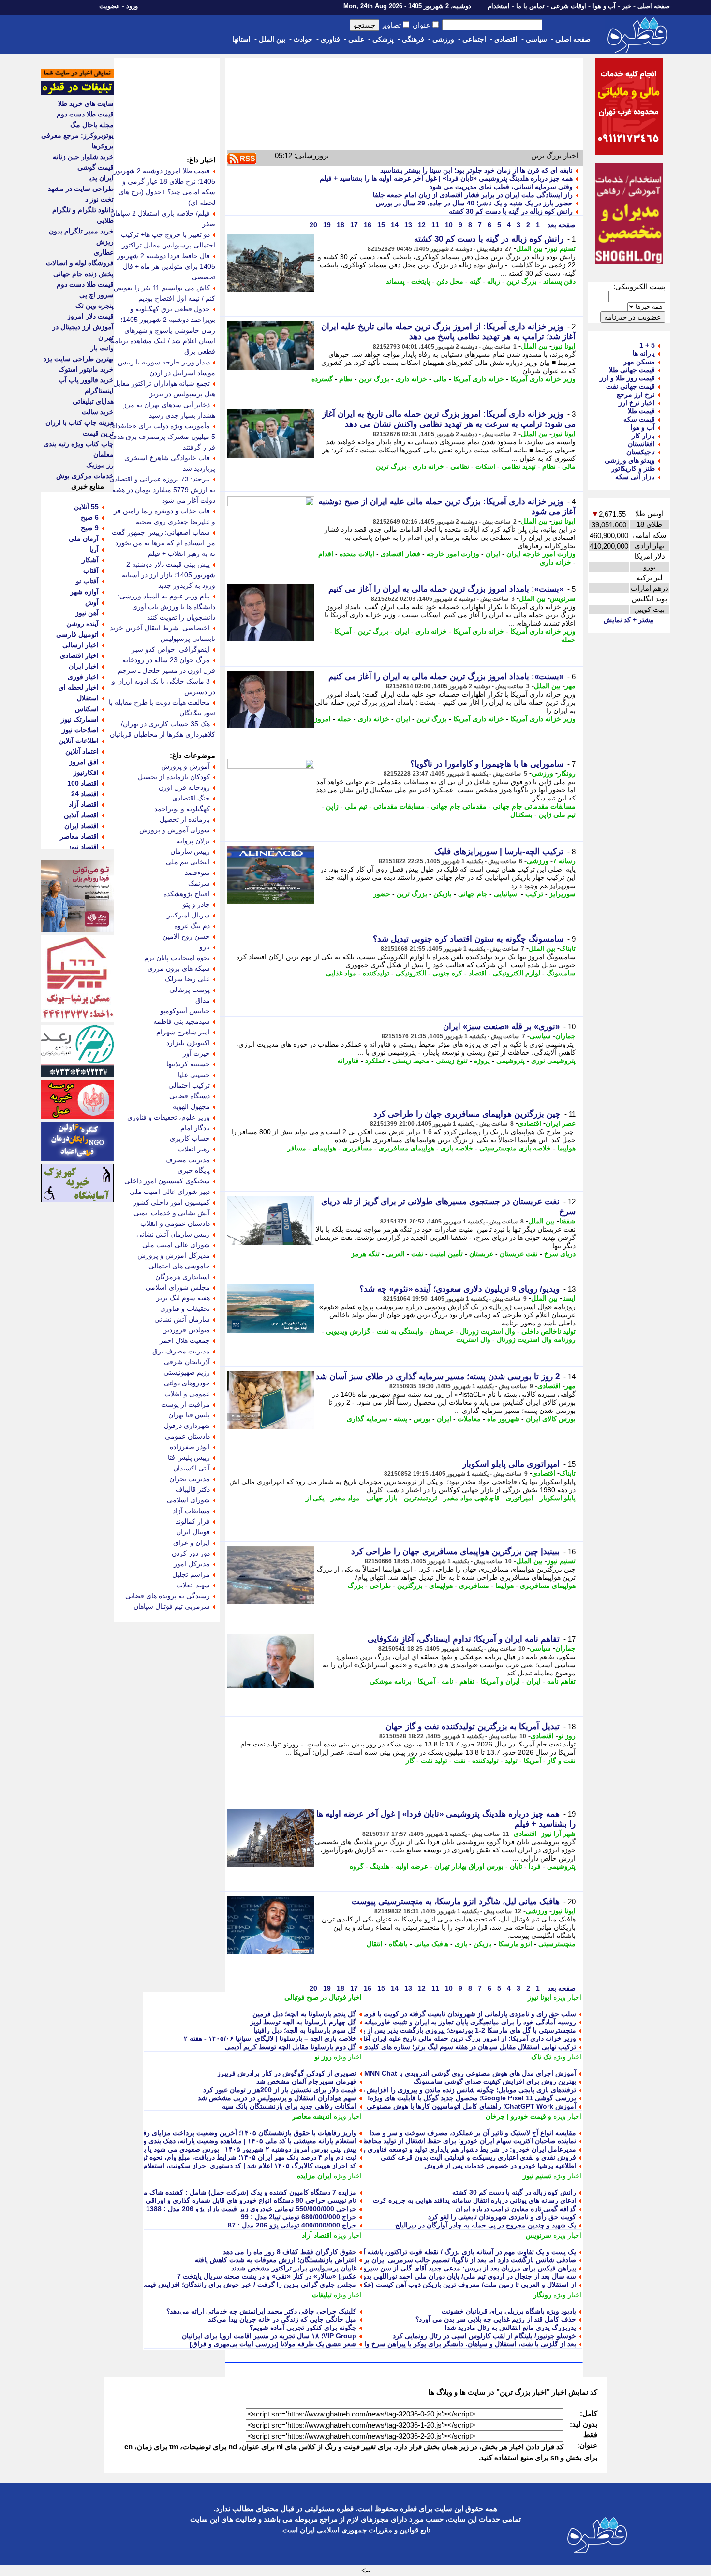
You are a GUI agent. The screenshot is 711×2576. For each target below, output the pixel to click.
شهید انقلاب (193, 1585)
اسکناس (87, 709)
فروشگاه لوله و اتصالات (80, 263)
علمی (356, 39)
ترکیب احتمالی (189, 1085)
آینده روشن (82, 624)
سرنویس (563, 598)
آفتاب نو (87, 581)
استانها (241, 39)
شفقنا (567, 1221)
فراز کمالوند (193, 1521)
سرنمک (199, 883)
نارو (205, 947)
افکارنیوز (86, 772)
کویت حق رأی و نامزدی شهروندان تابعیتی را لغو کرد (502, 2217)
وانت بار (102, 348)
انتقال (375, 1944)
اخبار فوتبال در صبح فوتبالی (323, 1997)
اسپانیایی (506, 894)
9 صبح (90, 528)
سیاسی (536, 39)
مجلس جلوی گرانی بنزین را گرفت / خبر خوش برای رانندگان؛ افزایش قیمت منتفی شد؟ (232, 2285)
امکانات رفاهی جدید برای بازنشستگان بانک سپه (289, 2106)
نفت (417, 1254)
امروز (323, 719)
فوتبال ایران (193, 1532)
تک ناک (541, 2057)
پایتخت (421, 281)
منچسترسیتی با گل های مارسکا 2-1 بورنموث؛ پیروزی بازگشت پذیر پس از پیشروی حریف (450, 2030)
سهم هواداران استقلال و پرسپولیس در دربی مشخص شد (277, 2098)
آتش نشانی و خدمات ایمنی (172, 1213)
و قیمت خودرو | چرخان (518, 2116)
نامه (447, 1681)
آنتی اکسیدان (192, 1468)
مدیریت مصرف (188, 1160)
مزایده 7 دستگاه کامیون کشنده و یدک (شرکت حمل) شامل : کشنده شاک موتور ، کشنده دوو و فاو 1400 (209, 2192)
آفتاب (91, 570)
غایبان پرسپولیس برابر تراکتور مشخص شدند (294, 2268)
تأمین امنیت (446, 1254)
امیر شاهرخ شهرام (183, 1032)
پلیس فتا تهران (189, 1415)
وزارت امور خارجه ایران (541, 554)
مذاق (203, 1000)
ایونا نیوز (564, 346)
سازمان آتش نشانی (182, 1319)
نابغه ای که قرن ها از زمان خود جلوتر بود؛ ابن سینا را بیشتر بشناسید (476, 170)
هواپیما (566, 1148)
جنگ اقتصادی (191, 798)
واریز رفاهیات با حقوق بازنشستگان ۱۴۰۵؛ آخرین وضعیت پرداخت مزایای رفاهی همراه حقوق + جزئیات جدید (204, 2133)
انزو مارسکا (515, 1944)
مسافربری (357, 1148)
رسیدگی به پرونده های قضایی (168, 1596)
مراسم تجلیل (191, 1574)
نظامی (460, 466)
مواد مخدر (345, 1498)
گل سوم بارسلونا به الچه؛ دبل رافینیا (305, 2030)
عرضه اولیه (412, 1866)
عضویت (110, 6)
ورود (132, 6)
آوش (92, 602)
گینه (475, 281)
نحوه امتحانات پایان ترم (177, 958)
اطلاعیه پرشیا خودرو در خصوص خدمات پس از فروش (500, 2166)
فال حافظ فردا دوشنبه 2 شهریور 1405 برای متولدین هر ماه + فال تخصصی (166, 266)
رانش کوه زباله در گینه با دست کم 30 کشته (511, 211)
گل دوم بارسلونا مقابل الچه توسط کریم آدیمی (291, 2047)
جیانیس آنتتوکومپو (185, 1011)
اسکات (485, 466)
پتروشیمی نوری (553, 1061)
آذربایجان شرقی (187, 1362)
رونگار (567, 773)
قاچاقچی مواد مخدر (472, 1498)
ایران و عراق (192, 1543)
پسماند (395, 281)
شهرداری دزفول (187, 1426)
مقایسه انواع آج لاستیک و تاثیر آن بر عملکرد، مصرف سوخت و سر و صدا (473, 2133)
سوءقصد (197, 873)
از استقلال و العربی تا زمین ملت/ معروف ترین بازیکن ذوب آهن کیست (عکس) (464, 2285)
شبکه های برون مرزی (179, 968)
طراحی (380, 1586)
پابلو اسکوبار (558, 1498)
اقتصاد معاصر (79, 836)
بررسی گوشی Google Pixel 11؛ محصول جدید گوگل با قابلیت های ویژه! (472, 2098)
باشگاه (398, 1944)
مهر (570, 686)
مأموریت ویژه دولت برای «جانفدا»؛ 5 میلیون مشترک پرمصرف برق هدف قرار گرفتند (163, 437)
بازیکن (443, 894)
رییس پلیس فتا (189, 1457)
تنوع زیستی (452, 1061)
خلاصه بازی (457, 1148)
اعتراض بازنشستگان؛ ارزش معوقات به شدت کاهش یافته (276, 2260)
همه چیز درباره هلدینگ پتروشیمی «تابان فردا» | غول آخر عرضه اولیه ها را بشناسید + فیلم (446, 178)
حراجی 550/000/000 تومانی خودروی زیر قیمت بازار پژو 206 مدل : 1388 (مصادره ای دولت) (224, 2209)
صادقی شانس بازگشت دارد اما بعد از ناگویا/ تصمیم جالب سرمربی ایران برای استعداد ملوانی (444, 2260)
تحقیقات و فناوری (185, 1309)
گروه (357, 1866)
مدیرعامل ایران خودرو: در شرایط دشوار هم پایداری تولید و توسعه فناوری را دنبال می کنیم (448, 2149)
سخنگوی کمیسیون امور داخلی (167, 1181)
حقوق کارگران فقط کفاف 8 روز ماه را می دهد (290, 2252)
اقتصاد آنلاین (81, 815)
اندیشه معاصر (312, 2116)
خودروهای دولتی (187, 1383)
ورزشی (443, 39)
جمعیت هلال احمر (185, 1340)
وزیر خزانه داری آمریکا (543, 379)
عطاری (104, 252)
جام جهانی (473, 894)
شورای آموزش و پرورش (175, 830)
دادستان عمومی (187, 1436)
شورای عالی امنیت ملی (176, 1245)
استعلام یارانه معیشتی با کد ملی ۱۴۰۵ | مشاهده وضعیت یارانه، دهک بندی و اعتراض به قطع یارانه (219, 2141)
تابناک (568, 948)
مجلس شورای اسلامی (178, 1287)
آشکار (90, 560)
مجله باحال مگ (92, 125)
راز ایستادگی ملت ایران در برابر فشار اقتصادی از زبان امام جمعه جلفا (473, 195)
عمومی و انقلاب (187, 1394)
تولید (511, 1761)
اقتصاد (478, 973)
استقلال (88, 698)
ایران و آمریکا (500, 1681)
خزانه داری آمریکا (479, 379)
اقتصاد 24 (85, 794)
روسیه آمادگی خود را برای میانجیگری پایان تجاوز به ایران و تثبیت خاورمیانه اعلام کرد (456, 2022)
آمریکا (343, 631)
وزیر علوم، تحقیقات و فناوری (169, 1117)
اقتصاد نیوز (83, 847)
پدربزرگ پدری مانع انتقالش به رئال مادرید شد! (510, 2328)
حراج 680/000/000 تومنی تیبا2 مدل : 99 (299, 2217)
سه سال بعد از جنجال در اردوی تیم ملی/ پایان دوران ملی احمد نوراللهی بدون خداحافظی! (450, 2276)
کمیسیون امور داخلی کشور (171, 1202)
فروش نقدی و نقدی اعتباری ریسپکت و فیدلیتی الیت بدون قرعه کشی (478, 2157)
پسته (400, 1419)
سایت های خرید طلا (86, 103)
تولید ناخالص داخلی (548, 1331)
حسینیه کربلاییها (188, 1064)
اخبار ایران (84, 666)
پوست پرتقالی (190, 990)
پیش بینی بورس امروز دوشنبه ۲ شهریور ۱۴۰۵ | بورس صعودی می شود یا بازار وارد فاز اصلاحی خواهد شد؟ (205, 2149)
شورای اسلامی (188, 1500)
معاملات (469, 1419)
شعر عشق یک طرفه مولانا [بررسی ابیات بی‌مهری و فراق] (273, 2344)
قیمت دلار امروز (90, 316)
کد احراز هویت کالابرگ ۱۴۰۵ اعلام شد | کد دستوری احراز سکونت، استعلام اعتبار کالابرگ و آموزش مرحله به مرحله (192, 2166)
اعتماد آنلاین (82, 751)
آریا (94, 549)
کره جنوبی (447, 973)
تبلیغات (322, 2295)
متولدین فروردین (186, 1330)
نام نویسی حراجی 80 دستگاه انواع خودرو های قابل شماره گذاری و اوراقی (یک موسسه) (231, 2200)
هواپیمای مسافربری (407, 1148)
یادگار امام (195, 1128)
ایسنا (569, 1298)
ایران (493, 554)
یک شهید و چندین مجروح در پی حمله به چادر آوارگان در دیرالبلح (486, 2225)
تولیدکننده (376, 973)
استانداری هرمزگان (183, 1277)
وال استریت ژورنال (488, 1331)
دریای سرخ (560, 1254)
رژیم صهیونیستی (187, 1372)
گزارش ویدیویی (348, 1331)
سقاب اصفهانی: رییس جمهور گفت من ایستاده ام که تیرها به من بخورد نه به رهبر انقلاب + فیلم (163, 543)
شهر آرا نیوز (558, 1834)
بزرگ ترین (522, 281)
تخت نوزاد (99, 199)
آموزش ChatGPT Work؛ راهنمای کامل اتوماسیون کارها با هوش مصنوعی (471, 2106)
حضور (382, 894)
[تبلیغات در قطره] (77, 93)
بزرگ (355, 1586)
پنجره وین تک (95, 306)
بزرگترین (410, 1586)
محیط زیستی (411, 1061)
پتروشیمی (511, 1061)
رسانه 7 (564, 861)
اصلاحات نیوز (80, 730)
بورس (422, 1419)
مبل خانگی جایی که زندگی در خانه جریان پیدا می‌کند (282, 2319)
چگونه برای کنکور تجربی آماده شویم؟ (303, 2328)
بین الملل (272, 39)
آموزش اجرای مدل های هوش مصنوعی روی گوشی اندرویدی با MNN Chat (470, 2073)
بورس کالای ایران (551, 1419)
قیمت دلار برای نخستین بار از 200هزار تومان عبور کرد (280, 2090)
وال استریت (473, 1339)
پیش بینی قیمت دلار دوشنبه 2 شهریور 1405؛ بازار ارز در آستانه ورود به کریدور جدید (169, 575)
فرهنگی (413, 39)
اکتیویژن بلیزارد (188, 1043)
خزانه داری (411, 379)
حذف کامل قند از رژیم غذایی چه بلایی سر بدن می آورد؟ (496, 2319)
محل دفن (450, 281)
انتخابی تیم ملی (188, 862)
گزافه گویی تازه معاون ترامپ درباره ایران (516, 2209)
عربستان (481, 1254)
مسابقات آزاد (191, 1511)
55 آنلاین (86, 507)
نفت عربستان (519, 1254)
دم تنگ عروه (192, 926)
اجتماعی (474, 39)
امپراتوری (520, 1498)
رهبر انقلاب (194, 1149)
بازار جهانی (382, 1498)
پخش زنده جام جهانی (83, 274)
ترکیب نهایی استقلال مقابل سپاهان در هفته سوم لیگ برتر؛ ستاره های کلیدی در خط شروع (450, 2047)
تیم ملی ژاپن (557, 815)
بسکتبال (521, 815)
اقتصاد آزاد (317, 2235)
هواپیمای (324, 1148)
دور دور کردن (191, 1553)
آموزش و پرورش (185, 766)
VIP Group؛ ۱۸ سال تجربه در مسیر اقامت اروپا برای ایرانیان (269, 2336)
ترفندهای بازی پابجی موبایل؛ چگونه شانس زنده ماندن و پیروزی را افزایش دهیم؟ (462, 2090)
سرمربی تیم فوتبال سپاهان (172, 1606)
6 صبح (90, 517)
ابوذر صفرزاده (190, 1447)
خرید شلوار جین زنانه (83, 157)
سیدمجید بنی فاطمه (182, 1021)
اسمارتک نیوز (80, 719)
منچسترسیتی (557, 1944)
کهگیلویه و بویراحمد (182, 809)
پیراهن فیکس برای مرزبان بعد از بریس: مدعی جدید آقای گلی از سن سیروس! (464, 2268)
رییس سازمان (190, 851)
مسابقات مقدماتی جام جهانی (534, 806)
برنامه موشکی (391, 1681)
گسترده (322, 379)
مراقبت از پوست (185, 1404)
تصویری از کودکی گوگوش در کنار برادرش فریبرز (287, 2073)
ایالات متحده (357, 554)
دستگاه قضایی (190, 1096)
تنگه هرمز (365, 1254)
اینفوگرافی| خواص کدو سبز (171, 649)
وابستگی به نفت (400, 1331)
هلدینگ (380, 1866)
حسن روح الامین (186, 936)
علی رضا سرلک (187, 979)
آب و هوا (604, 6)
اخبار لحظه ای (79, 687)
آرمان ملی (84, 538)
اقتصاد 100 (83, 783)
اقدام (326, 554)
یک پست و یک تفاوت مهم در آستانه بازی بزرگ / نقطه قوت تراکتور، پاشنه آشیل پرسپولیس (448, 2252)
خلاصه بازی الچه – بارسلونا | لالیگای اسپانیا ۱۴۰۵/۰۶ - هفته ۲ (270, 2038)
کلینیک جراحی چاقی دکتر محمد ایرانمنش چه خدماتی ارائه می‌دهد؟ (261, 2311)
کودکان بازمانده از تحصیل (174, 777)
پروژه (482, 1061)
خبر (627, 6)
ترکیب (534, 894)
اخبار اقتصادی (79, 655)
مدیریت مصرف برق (181, 1351)
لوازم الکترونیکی (517, 973)
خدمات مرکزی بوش (85, 476)
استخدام (499, 6)
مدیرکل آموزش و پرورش (174, 1255)
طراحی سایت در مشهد (81, 189)
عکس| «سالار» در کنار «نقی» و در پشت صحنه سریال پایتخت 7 (267, 2276)
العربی (395, 1254)
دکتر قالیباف (193, 1489)
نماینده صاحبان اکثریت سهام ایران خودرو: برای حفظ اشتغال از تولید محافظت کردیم (457, 2141)
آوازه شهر (84, 592)
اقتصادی (506, 39)
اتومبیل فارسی (77, 634)
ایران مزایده (314, 2176)
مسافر (297, 1148)
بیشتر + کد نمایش (629, 620)
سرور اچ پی (96, 295)
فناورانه (348, 1061)
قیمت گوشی (96, 167)
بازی (461, 1944)
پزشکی (383, 39)
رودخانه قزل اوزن (184, 787)
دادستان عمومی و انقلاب (175, 1223)
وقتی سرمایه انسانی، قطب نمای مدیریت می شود (501, 187)
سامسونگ (561, 973)
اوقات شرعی (569, 6)
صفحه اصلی (654, 6)
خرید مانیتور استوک (86, 369)
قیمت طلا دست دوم (85, 114)
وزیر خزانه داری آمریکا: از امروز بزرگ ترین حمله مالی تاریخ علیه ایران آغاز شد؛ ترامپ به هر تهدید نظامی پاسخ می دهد (405, 2038)
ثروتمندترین (421, 1498)
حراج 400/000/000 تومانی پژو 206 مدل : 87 (292, 2225)
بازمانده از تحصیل (185, 819)
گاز (410, 1761)
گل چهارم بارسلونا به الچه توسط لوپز (303, 2022)
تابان (516, 1866)
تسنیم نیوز (561, 248)
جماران (565, 1036)
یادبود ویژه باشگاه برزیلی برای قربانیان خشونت (509, 2311)
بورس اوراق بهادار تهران (469, 1866)
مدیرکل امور (192, 1564)
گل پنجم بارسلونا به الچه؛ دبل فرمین (304, 2014)
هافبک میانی (431, 1944)
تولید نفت (434, 1761)
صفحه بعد (561, 225)
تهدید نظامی (519, 466)
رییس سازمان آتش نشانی (173, 1234)
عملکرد (376, 1061)
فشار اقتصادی (400, 554)
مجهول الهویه (191, 1106)
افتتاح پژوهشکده (187, 894)
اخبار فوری (83, 677)
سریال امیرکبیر (188, 915)
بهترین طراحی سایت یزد (79, 359)
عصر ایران (561, 1123)
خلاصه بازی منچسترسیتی (515, 1148)
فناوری (330, 39)
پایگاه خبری (194, 1170)
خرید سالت (98, 412)
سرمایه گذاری (367, 1419)
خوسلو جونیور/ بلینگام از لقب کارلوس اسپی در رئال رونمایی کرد (484, 2336)
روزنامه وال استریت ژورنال (536, 1339)
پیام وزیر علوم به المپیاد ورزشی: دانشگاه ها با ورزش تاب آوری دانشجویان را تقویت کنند (166, 607)
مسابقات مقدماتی (399, 806)
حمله (568, 640)
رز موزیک (100, 465)
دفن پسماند (559, 281)
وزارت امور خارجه (453, 554)
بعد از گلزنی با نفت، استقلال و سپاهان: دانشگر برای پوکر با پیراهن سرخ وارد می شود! (453, 2344)
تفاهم (467, 1681)
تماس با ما (530, 6)
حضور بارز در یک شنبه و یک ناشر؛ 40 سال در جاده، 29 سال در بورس (474, 203)
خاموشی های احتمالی (179, 1266)
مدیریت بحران (190, 1479)
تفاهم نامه (561, 1681)
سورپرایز (563, 894)
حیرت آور (196, 1053)
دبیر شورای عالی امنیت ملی (170, 1192)
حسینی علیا (194, 1075)
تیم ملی (356, 806)
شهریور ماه (503, 1419)
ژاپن (332, 806)
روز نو (567, 1736)
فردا (535, 1866)
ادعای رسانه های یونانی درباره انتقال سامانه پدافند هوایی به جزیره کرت (474, 2200)
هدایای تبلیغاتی (93, 401)
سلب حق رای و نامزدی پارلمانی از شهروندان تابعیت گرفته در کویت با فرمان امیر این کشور (446, 2014)
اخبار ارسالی (81, 645)
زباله (494, 281)
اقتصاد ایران (81, 826)
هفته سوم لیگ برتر (183, 1298)
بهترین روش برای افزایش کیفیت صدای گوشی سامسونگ (495, 2081)
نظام (346, 379)
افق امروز (84, 762)
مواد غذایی (341, 973)
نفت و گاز (562, 1761)
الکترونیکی (411, 973)
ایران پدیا (101, 178)
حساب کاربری (190, 1138)
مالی (440, 379)
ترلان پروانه (193, 841)
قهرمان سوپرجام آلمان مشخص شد (306, 2081)
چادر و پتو (196, 904)
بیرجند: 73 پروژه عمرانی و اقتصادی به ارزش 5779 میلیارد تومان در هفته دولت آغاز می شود (162, 490)
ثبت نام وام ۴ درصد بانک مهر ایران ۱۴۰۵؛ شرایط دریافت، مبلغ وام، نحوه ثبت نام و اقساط (228, 2157)
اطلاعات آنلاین (79, 741)
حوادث (303, 39)
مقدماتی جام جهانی (459, 806)
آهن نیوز (87, 613)
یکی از (315, 1498)
